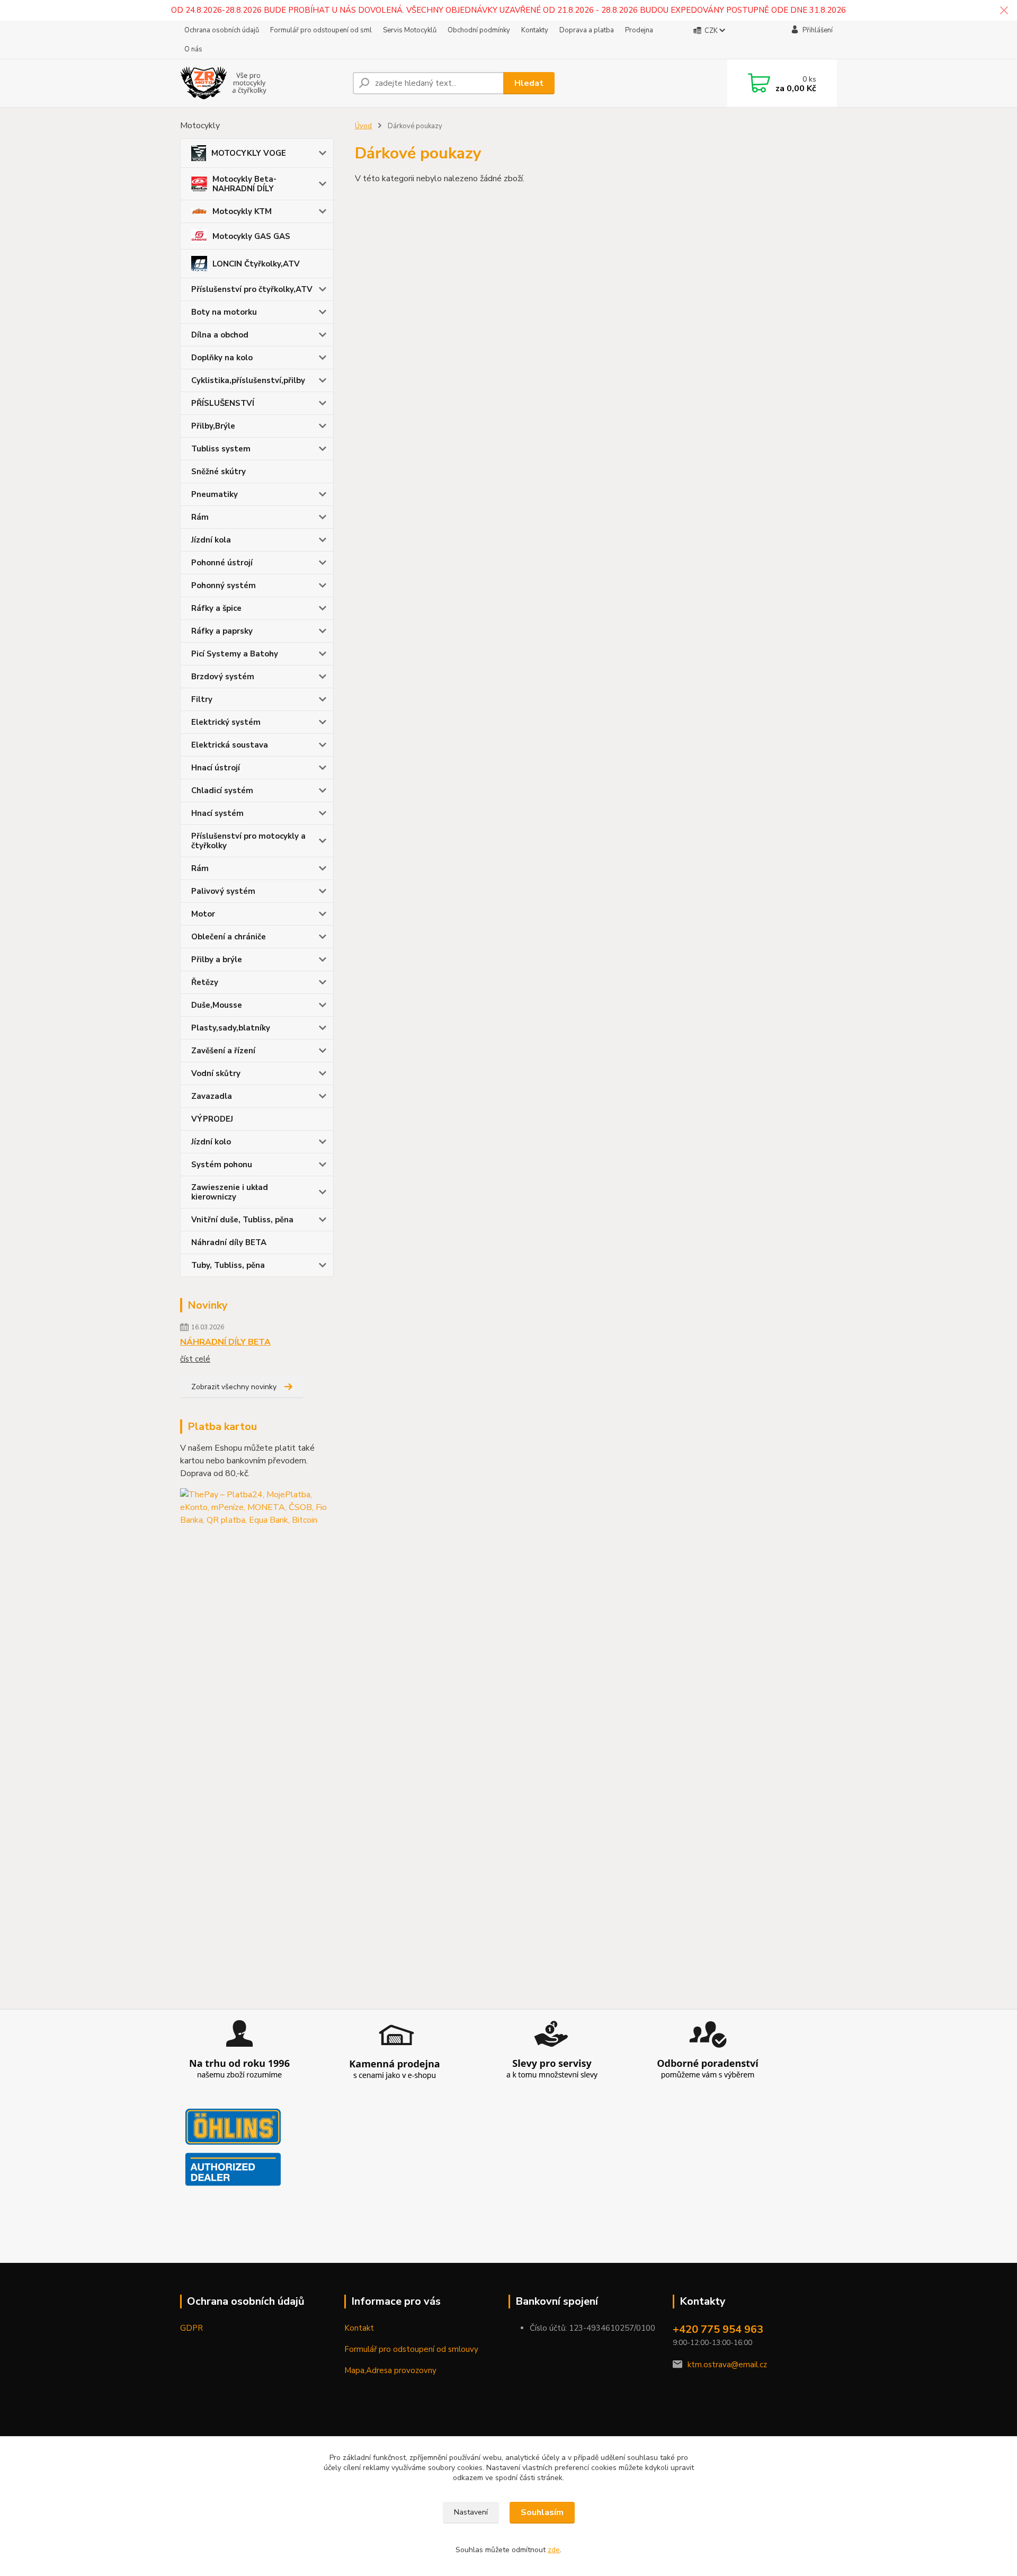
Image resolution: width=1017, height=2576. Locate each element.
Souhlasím (542, 2512)
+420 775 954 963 (718, 2329)
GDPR (191, 2328)
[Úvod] (262, 83)
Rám (200, 517)
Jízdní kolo (211, 1142)
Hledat (529, 83)
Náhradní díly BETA (229, 1242)
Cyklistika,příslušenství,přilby (248, 380)
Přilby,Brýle (213, 426)
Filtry (202, 699)
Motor (203, 914)
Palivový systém (223, 891)
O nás (193, 49)
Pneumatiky (215, 494)
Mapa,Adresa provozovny (390, 2370)
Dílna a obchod (220, 335)
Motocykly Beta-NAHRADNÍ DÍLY (244, 184)
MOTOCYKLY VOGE (249, 153)
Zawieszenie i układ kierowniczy (230, 1192)
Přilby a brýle (217, 960)
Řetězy (205, 982)
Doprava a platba (587, 30)
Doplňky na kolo (222, 358)
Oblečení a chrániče (229, 937)
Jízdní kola (211, 540)
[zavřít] (1004, 11)
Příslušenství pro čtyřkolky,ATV (252, 289)
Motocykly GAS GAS (251, 236)
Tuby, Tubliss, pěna (228, 1265)
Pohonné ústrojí (222, 563)
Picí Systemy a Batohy (235, 654)
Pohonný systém (224, 585)
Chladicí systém (222, 790)
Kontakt (359, 2328)
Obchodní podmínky (479, 30)
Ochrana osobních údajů (222, 30)
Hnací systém (217, 813)
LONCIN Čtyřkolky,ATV (256, 264)
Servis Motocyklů (410, 30)
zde (554, 2550)
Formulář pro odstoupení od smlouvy (411, 2349)
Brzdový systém (223, 677)
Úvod (363, 126)
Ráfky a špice (216, 608)
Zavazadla (212, 1096)
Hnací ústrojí (216, 768)
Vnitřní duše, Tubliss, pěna (242, 1220)
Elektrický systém (226, 722)
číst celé (195, 1359)
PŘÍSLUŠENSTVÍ (223, 403)
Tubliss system (221, 449)
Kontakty (535, 30)
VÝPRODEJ (212, 1119)
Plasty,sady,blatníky (231, 1028)
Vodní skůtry (216, 1073)
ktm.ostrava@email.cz (727, 2365)
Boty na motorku (224, 312)
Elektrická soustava (230, 745)
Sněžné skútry (218, 472)
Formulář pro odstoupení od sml (321, 30)
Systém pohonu (222, 1165)
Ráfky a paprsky (222, 631)
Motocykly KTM (242, 211)
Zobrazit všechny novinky (234, 1387)
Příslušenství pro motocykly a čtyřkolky (248, 841)
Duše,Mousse (217, 1005)
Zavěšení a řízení (223, 1051)
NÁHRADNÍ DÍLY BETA (225, 1342)
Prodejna (639, 30)
